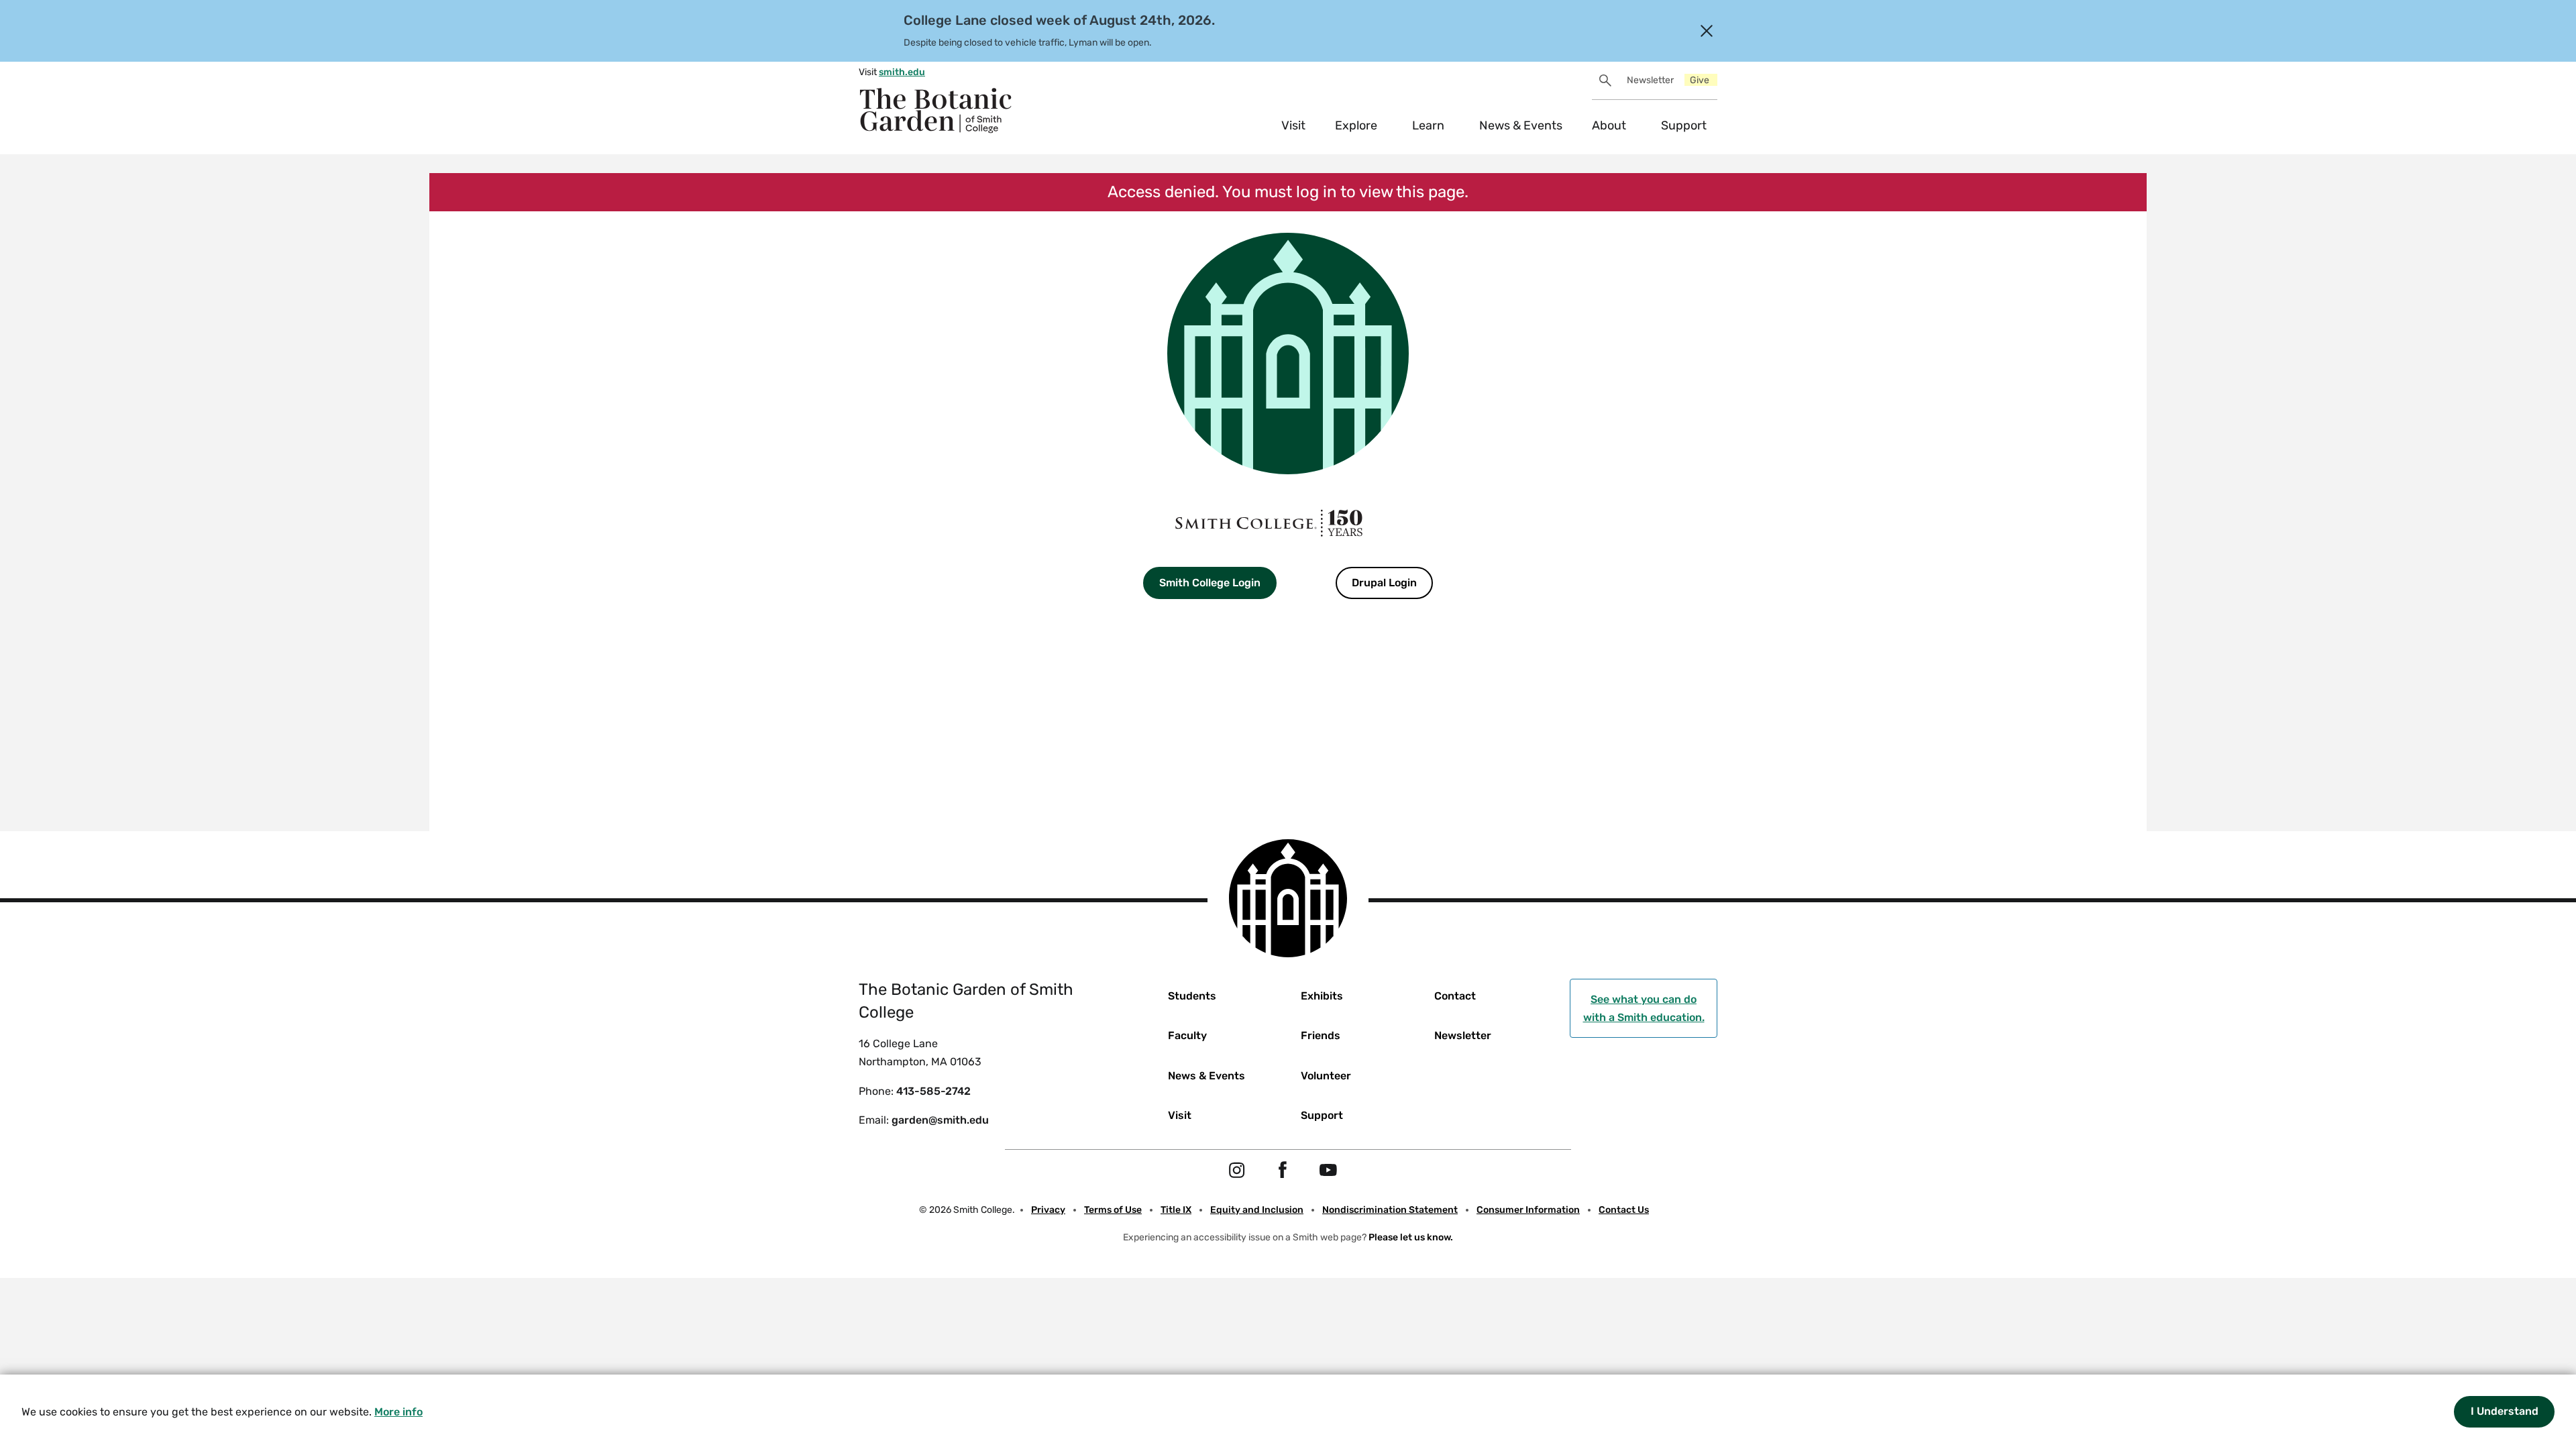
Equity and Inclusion (1257, 1210)
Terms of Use (1113, 1210)
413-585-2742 (933, 1091)
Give (1700, 80)
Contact (1455, 996)
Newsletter (1650, 80)
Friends (1321, 1035)
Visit (1293, 125)
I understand (2505, 1411)
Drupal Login (1384, 583)
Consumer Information (1528, 1210)
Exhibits (1322, 996)
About (1609, 125)
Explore (1356, 125)
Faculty (1187, 1035)
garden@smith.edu (940, 1120)
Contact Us (1624, 1210)
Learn (1428, 125)
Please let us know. (1411, 1237)
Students (1192, 996)
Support (1684, 125)
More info (398, 1412)
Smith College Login (1210, 583)
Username (1140, 630)
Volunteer (1326, 1076)
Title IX (1176, 1210)
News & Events (1521, 125)
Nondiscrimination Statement (1390, 1210)
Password (1139, 703)
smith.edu (902, 72)
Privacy (1048, 1210)
